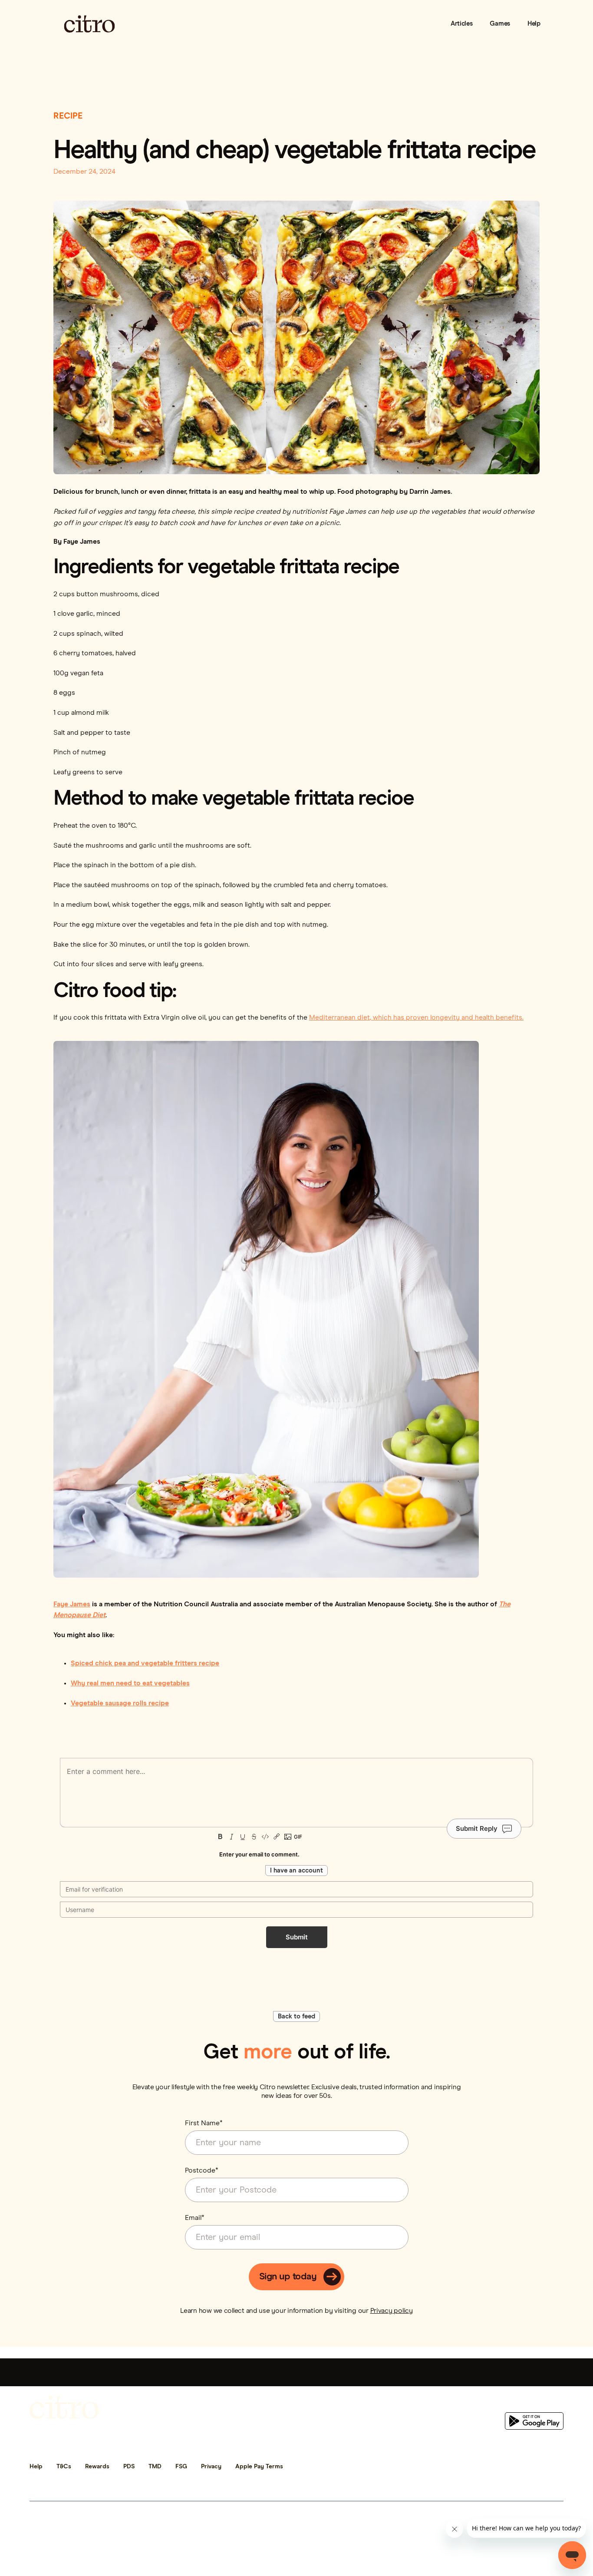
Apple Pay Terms (259, 2467)
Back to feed (296, 2016)
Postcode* (202, 2170)
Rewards (97, 2467)
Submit (297, 1937)
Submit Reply (477, 1828)
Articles (462, 24)
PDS (129, 2467)
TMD (155, 2467)
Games (500, 24)
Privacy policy (392, 2311)
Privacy (211, 2467)
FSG (181, 2467)
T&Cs (64, 2467)
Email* (195, 2218)
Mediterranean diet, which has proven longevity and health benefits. (416, 1017)
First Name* (204, 2123)
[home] (89, 24)
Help (534, 24)
